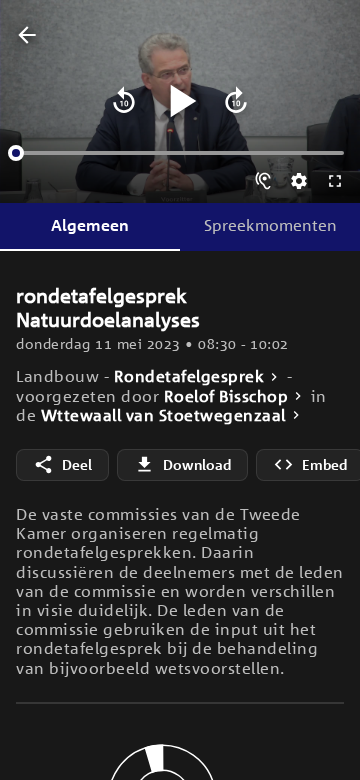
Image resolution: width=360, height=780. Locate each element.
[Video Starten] (180, 101)
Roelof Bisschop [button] (226, 396)
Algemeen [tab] (90, 225)
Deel (77, 464)
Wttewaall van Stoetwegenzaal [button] (163, 415)
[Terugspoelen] (124, 101)
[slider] (16, 153)
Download (197, 464)
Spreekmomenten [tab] (270, 225)
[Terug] (27, 36)
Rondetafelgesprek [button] (189, 376)
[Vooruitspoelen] (236, 101)
